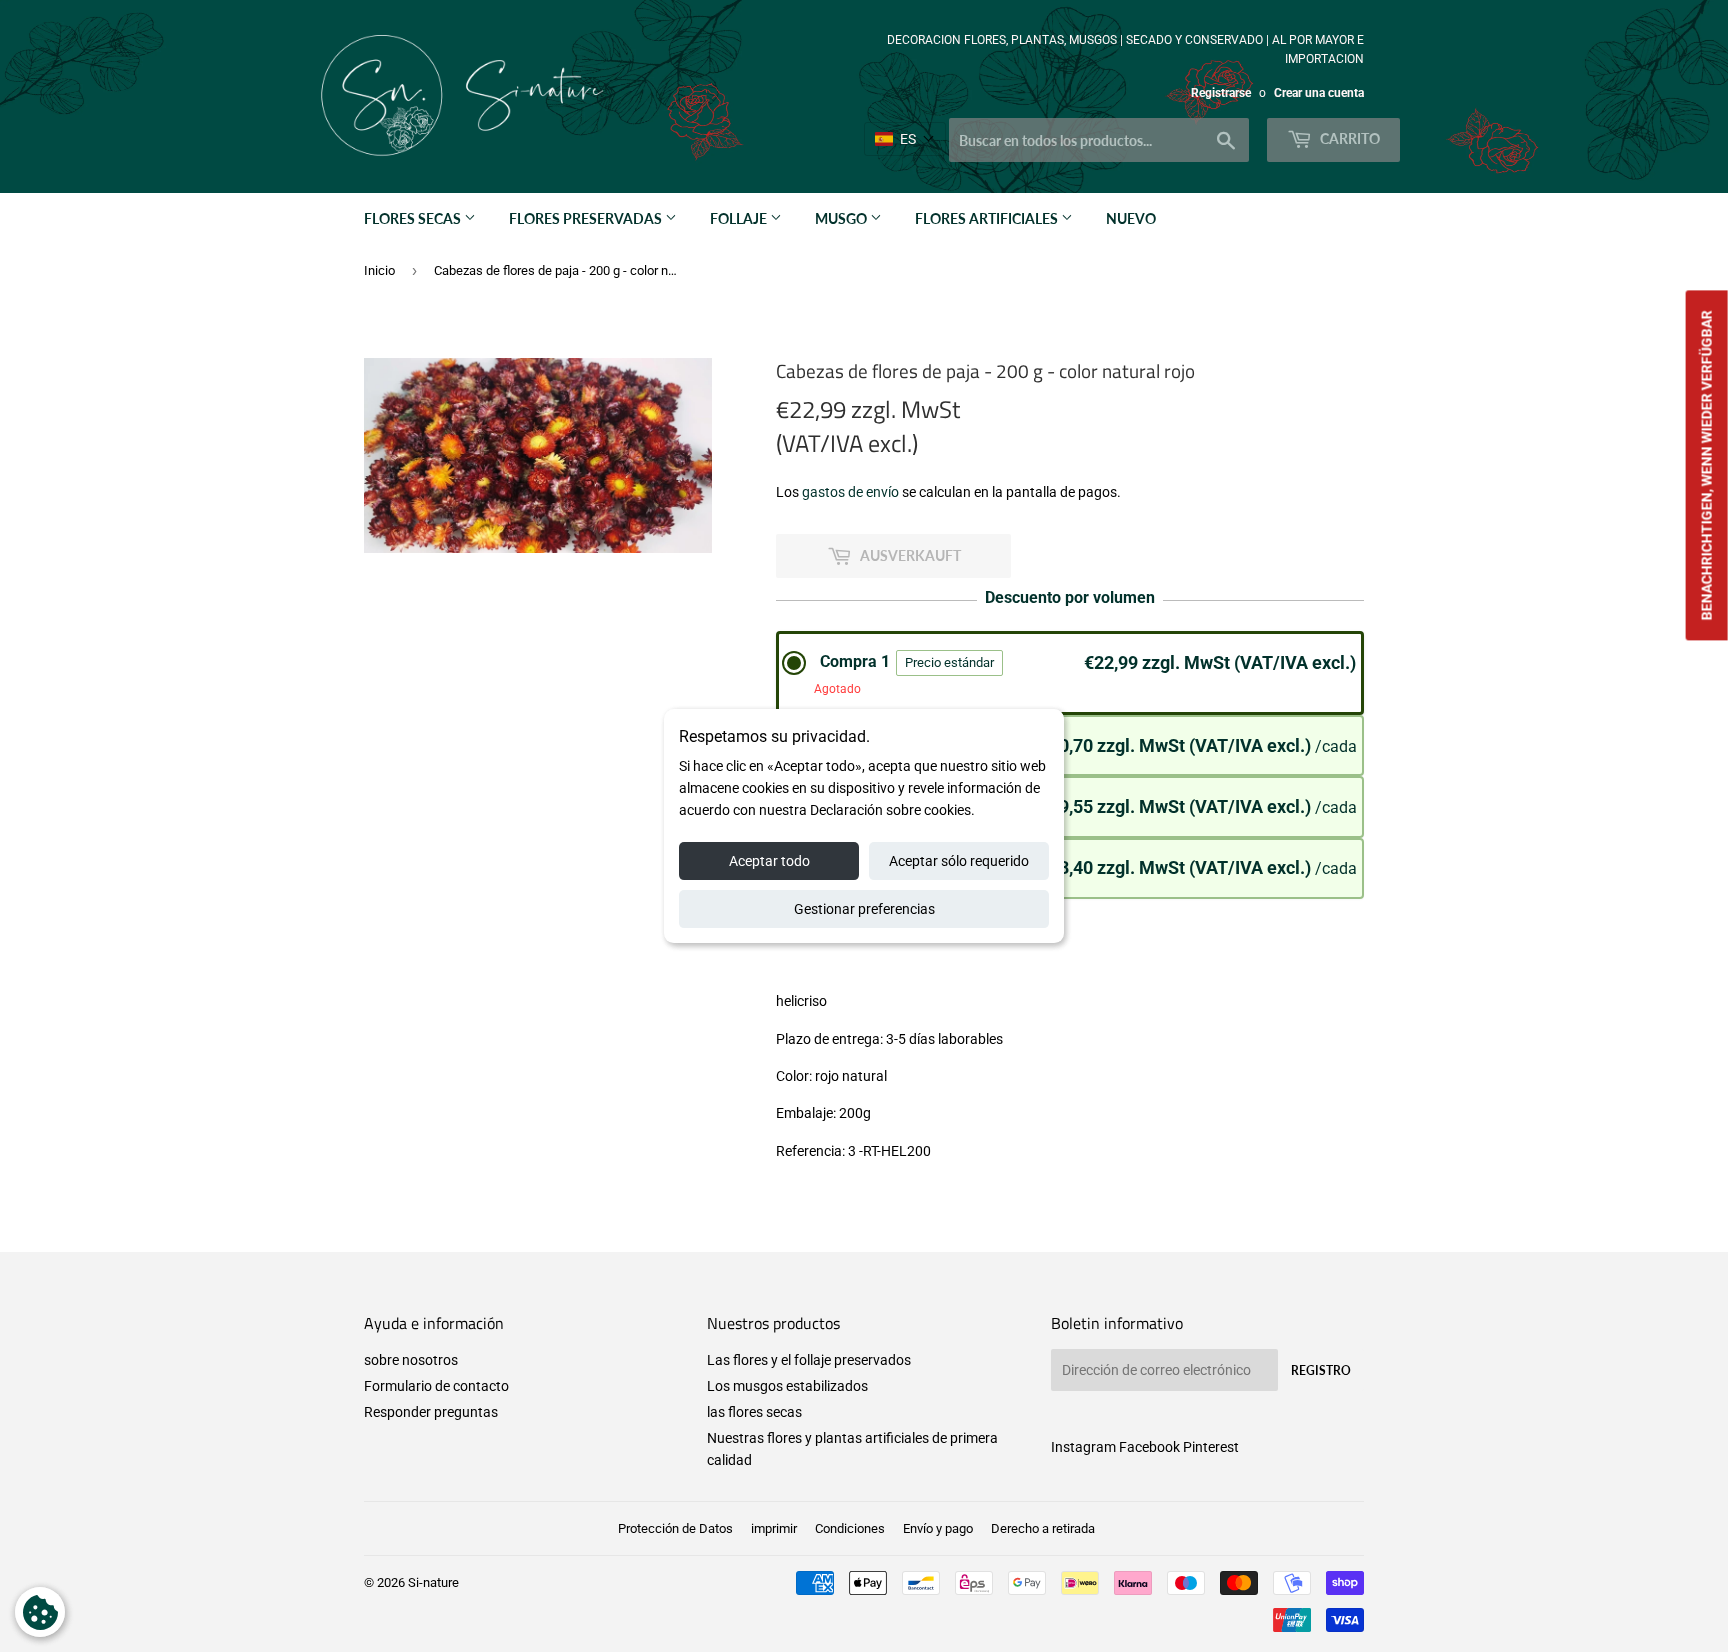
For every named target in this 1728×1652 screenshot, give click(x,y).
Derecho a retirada (1043, 1528)
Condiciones (850, 1528)
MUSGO (842, 218)
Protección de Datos (675, 1528)
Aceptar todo (769, 861)
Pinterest (1211, 1447)
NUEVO (1131, 218)
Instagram (1083, 1447)
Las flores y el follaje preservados (809, 1360)
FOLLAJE (740, 218)
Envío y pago (938, 1528)
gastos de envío (850, 492)
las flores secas (754, 1412)
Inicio (379, 270)
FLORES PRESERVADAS (587, 218)
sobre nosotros (411, 1360)
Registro (1321, 1370)
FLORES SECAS (414, 218)
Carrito (1348, 138)
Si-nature (433, 1582)
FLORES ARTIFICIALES (988, 218)
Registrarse (1221, 93)
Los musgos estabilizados (787, 1386)
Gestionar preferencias (864, 909)
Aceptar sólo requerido (959, 861)
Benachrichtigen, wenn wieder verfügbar (1707, 465)
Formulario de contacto (436, 1386)
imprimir (774, 1528)
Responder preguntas (431, 1412)
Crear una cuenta (1319, 93)
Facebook (1149, 1447)
